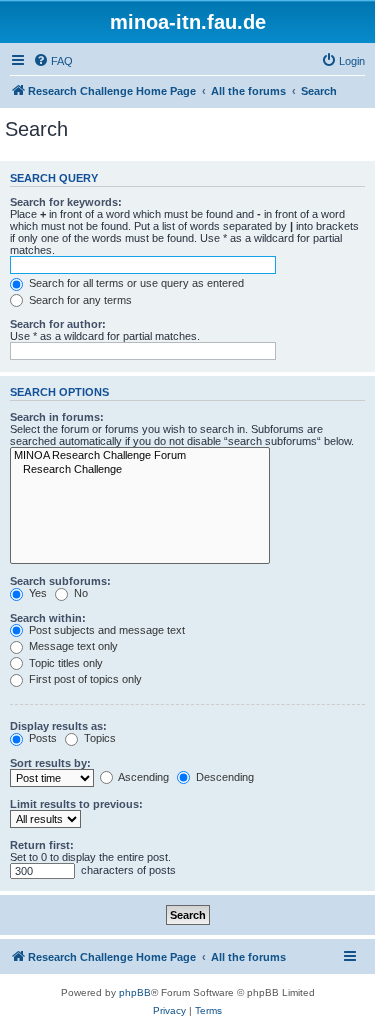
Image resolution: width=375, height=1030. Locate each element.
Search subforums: (60, 581)
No (79, 593)
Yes (36, 593)
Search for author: (58, 324)
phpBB (135, 992)
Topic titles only (64, 663)
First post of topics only (84, 679)
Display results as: (58, 726)
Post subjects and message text (105, 630)
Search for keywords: (66, 202)
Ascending (142, 777)
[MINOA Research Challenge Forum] (140, 456)
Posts (41, 738)
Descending (223, 777)
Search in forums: (57, 417)
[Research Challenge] (140, 470)
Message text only (72, 646)
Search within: (48, 618)
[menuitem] (53, 61)
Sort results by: (50, 763)
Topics (98, 738)
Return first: (42, 845)
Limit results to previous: (76, 804)
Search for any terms (79, 300)
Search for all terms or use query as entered (135, 283)
